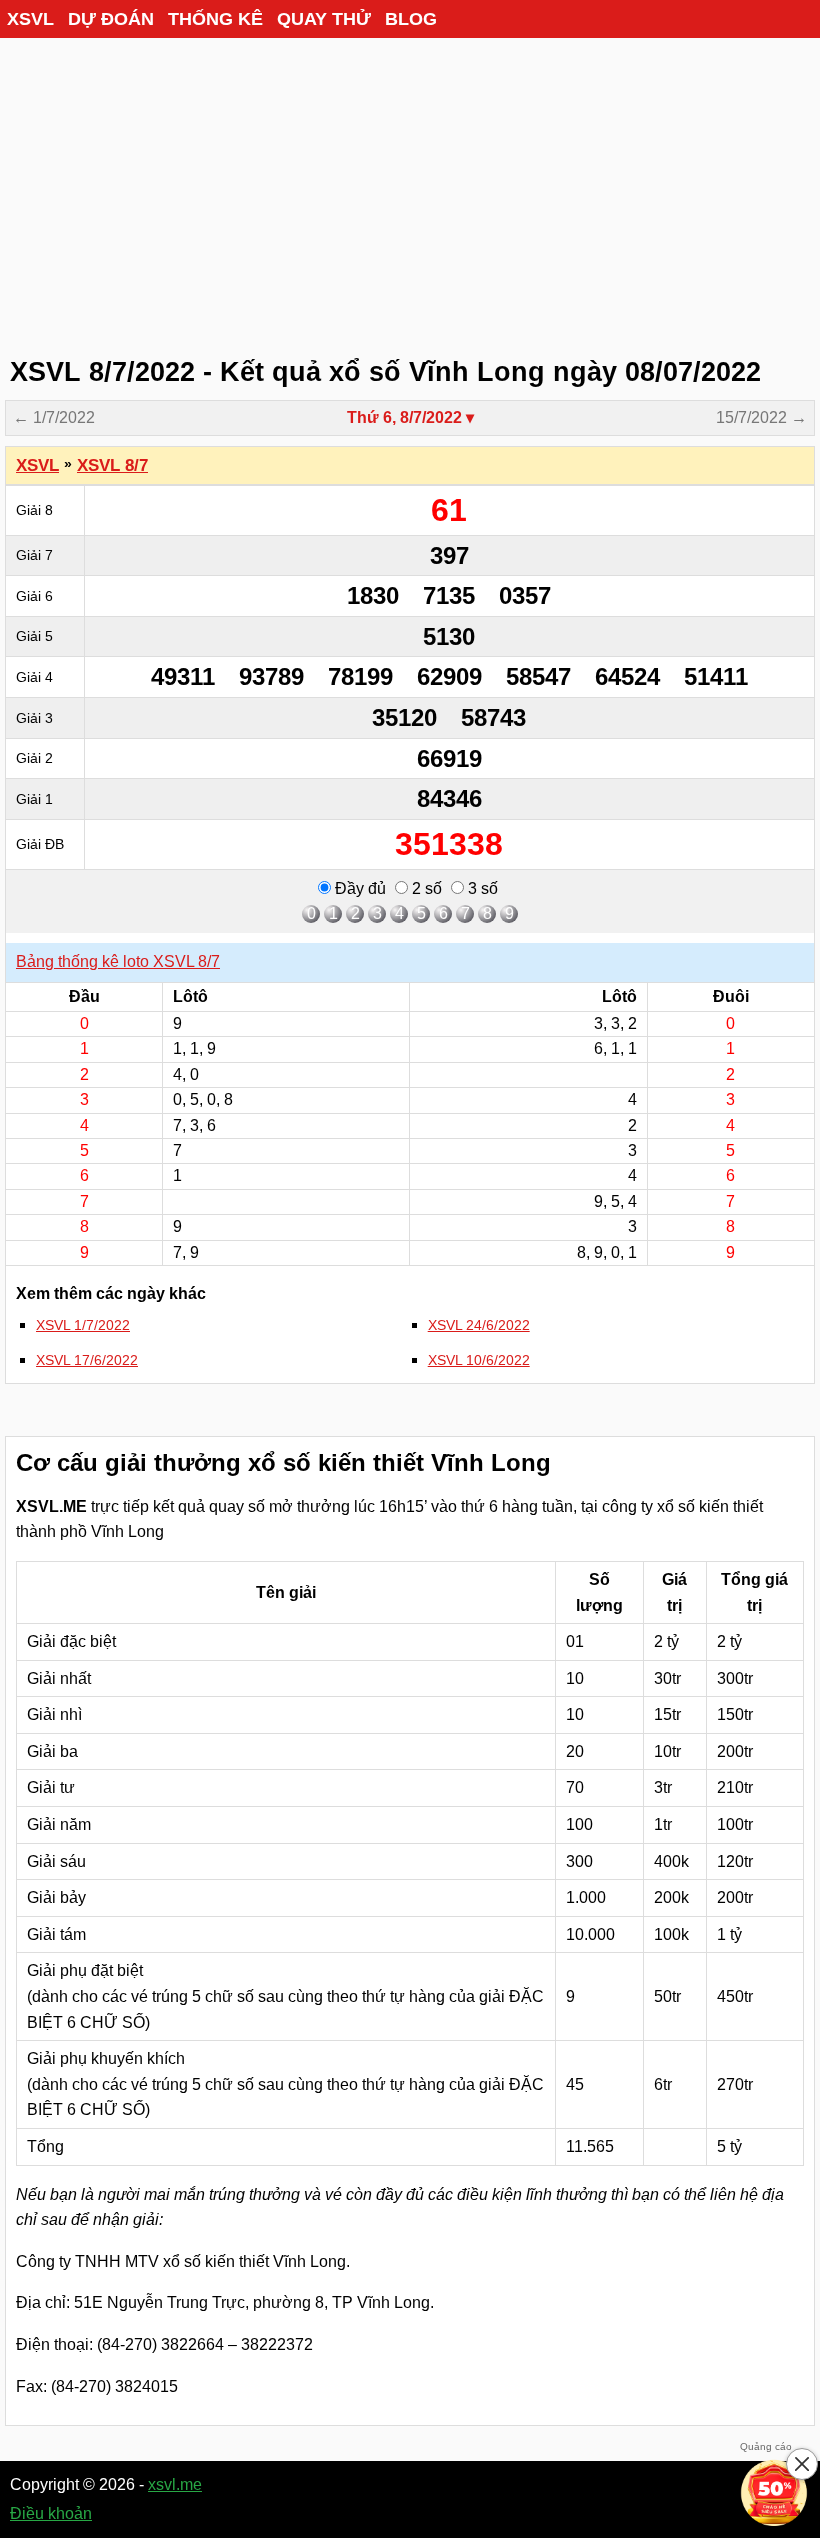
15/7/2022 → (761, 417)
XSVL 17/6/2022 (87, 1360)
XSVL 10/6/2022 (479, 1360)
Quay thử (324, 19)
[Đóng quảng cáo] (802, 2464)
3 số (481, 888)
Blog (411, 19)
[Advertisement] (410, 190)
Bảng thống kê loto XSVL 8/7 (118, 961)
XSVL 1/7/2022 (83, 1325)
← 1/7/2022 (54, 417)
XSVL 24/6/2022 (479, 1325)
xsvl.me (175, 2484)
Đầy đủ (358, 888)
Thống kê (215, 19)
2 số (425, 888)
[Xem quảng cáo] (774, 2492)
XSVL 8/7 (112, 465)
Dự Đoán (111, 19)
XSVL (30, 19)
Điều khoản (51, 2513)
